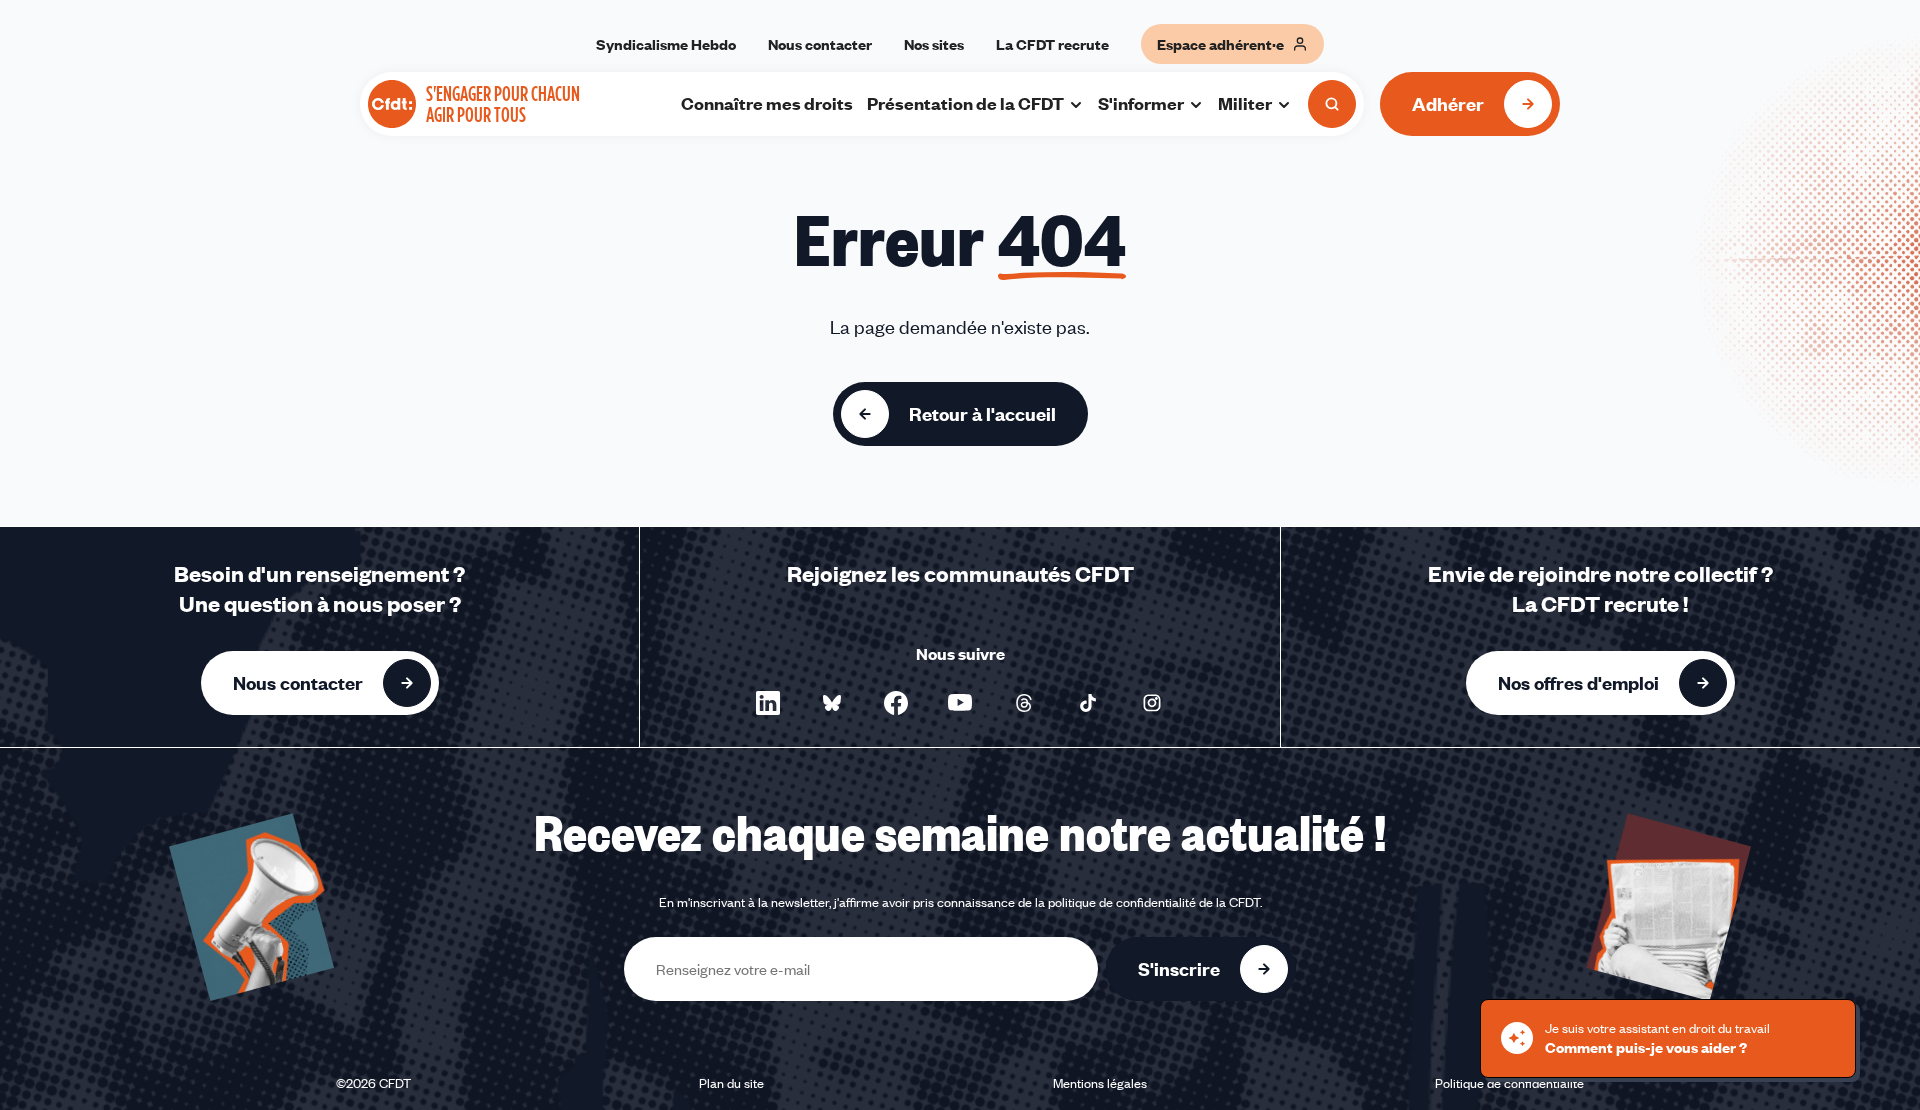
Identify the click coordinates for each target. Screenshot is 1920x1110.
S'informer (1141, 103)
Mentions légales (1100, 1083)
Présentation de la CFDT (965, 103)
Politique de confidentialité (1509, 1083)
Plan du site (731, 1083)
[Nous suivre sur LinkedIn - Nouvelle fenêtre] (768, 703)
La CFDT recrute (1052, 44)
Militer (1245, 103)
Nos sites (934, 44)
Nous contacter (820, 44)
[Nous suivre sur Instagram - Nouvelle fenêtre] (1152, 703)
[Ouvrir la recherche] (1332, 104)
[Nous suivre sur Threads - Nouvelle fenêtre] (1024, 703)
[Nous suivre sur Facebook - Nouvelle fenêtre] (896, 703)
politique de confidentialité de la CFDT (1154, 902)
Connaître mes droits (767, 103)
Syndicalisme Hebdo (666, 44)
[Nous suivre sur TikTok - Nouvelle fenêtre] (1088, 703)
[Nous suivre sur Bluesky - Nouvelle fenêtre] (832, 703)
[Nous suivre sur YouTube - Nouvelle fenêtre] (960, 703)
